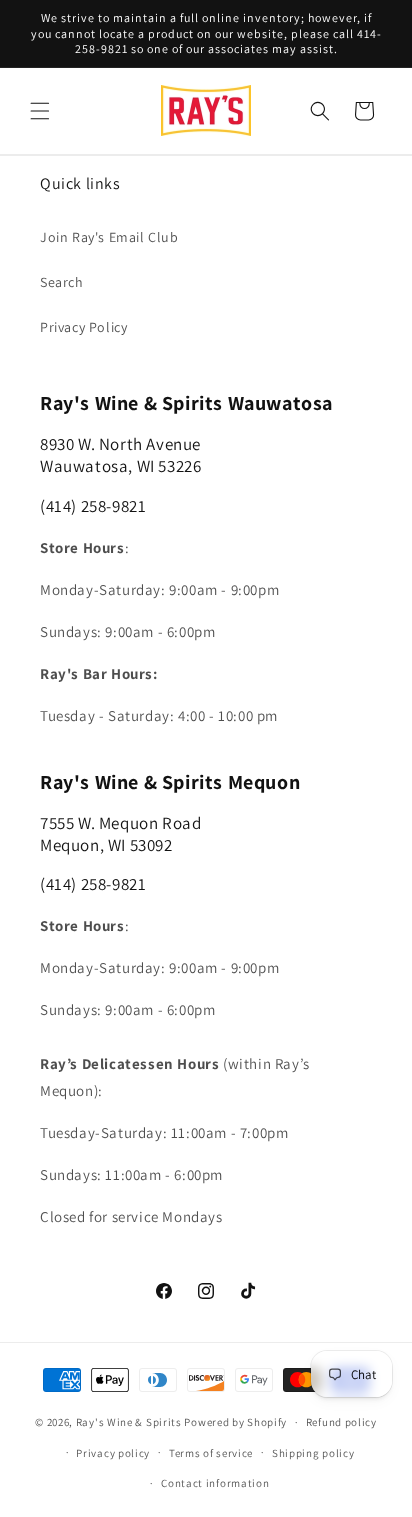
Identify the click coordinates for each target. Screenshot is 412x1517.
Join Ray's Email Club (109, 237)
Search (62, 282)
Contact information (215, 1483)
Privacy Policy (83, 327)
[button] (40, 111)
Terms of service (211, 1453)
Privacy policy (113, 1453)
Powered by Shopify (235, 1422)
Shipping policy (313, 1453)
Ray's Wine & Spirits (129, 1422)
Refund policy (341, 1422)
